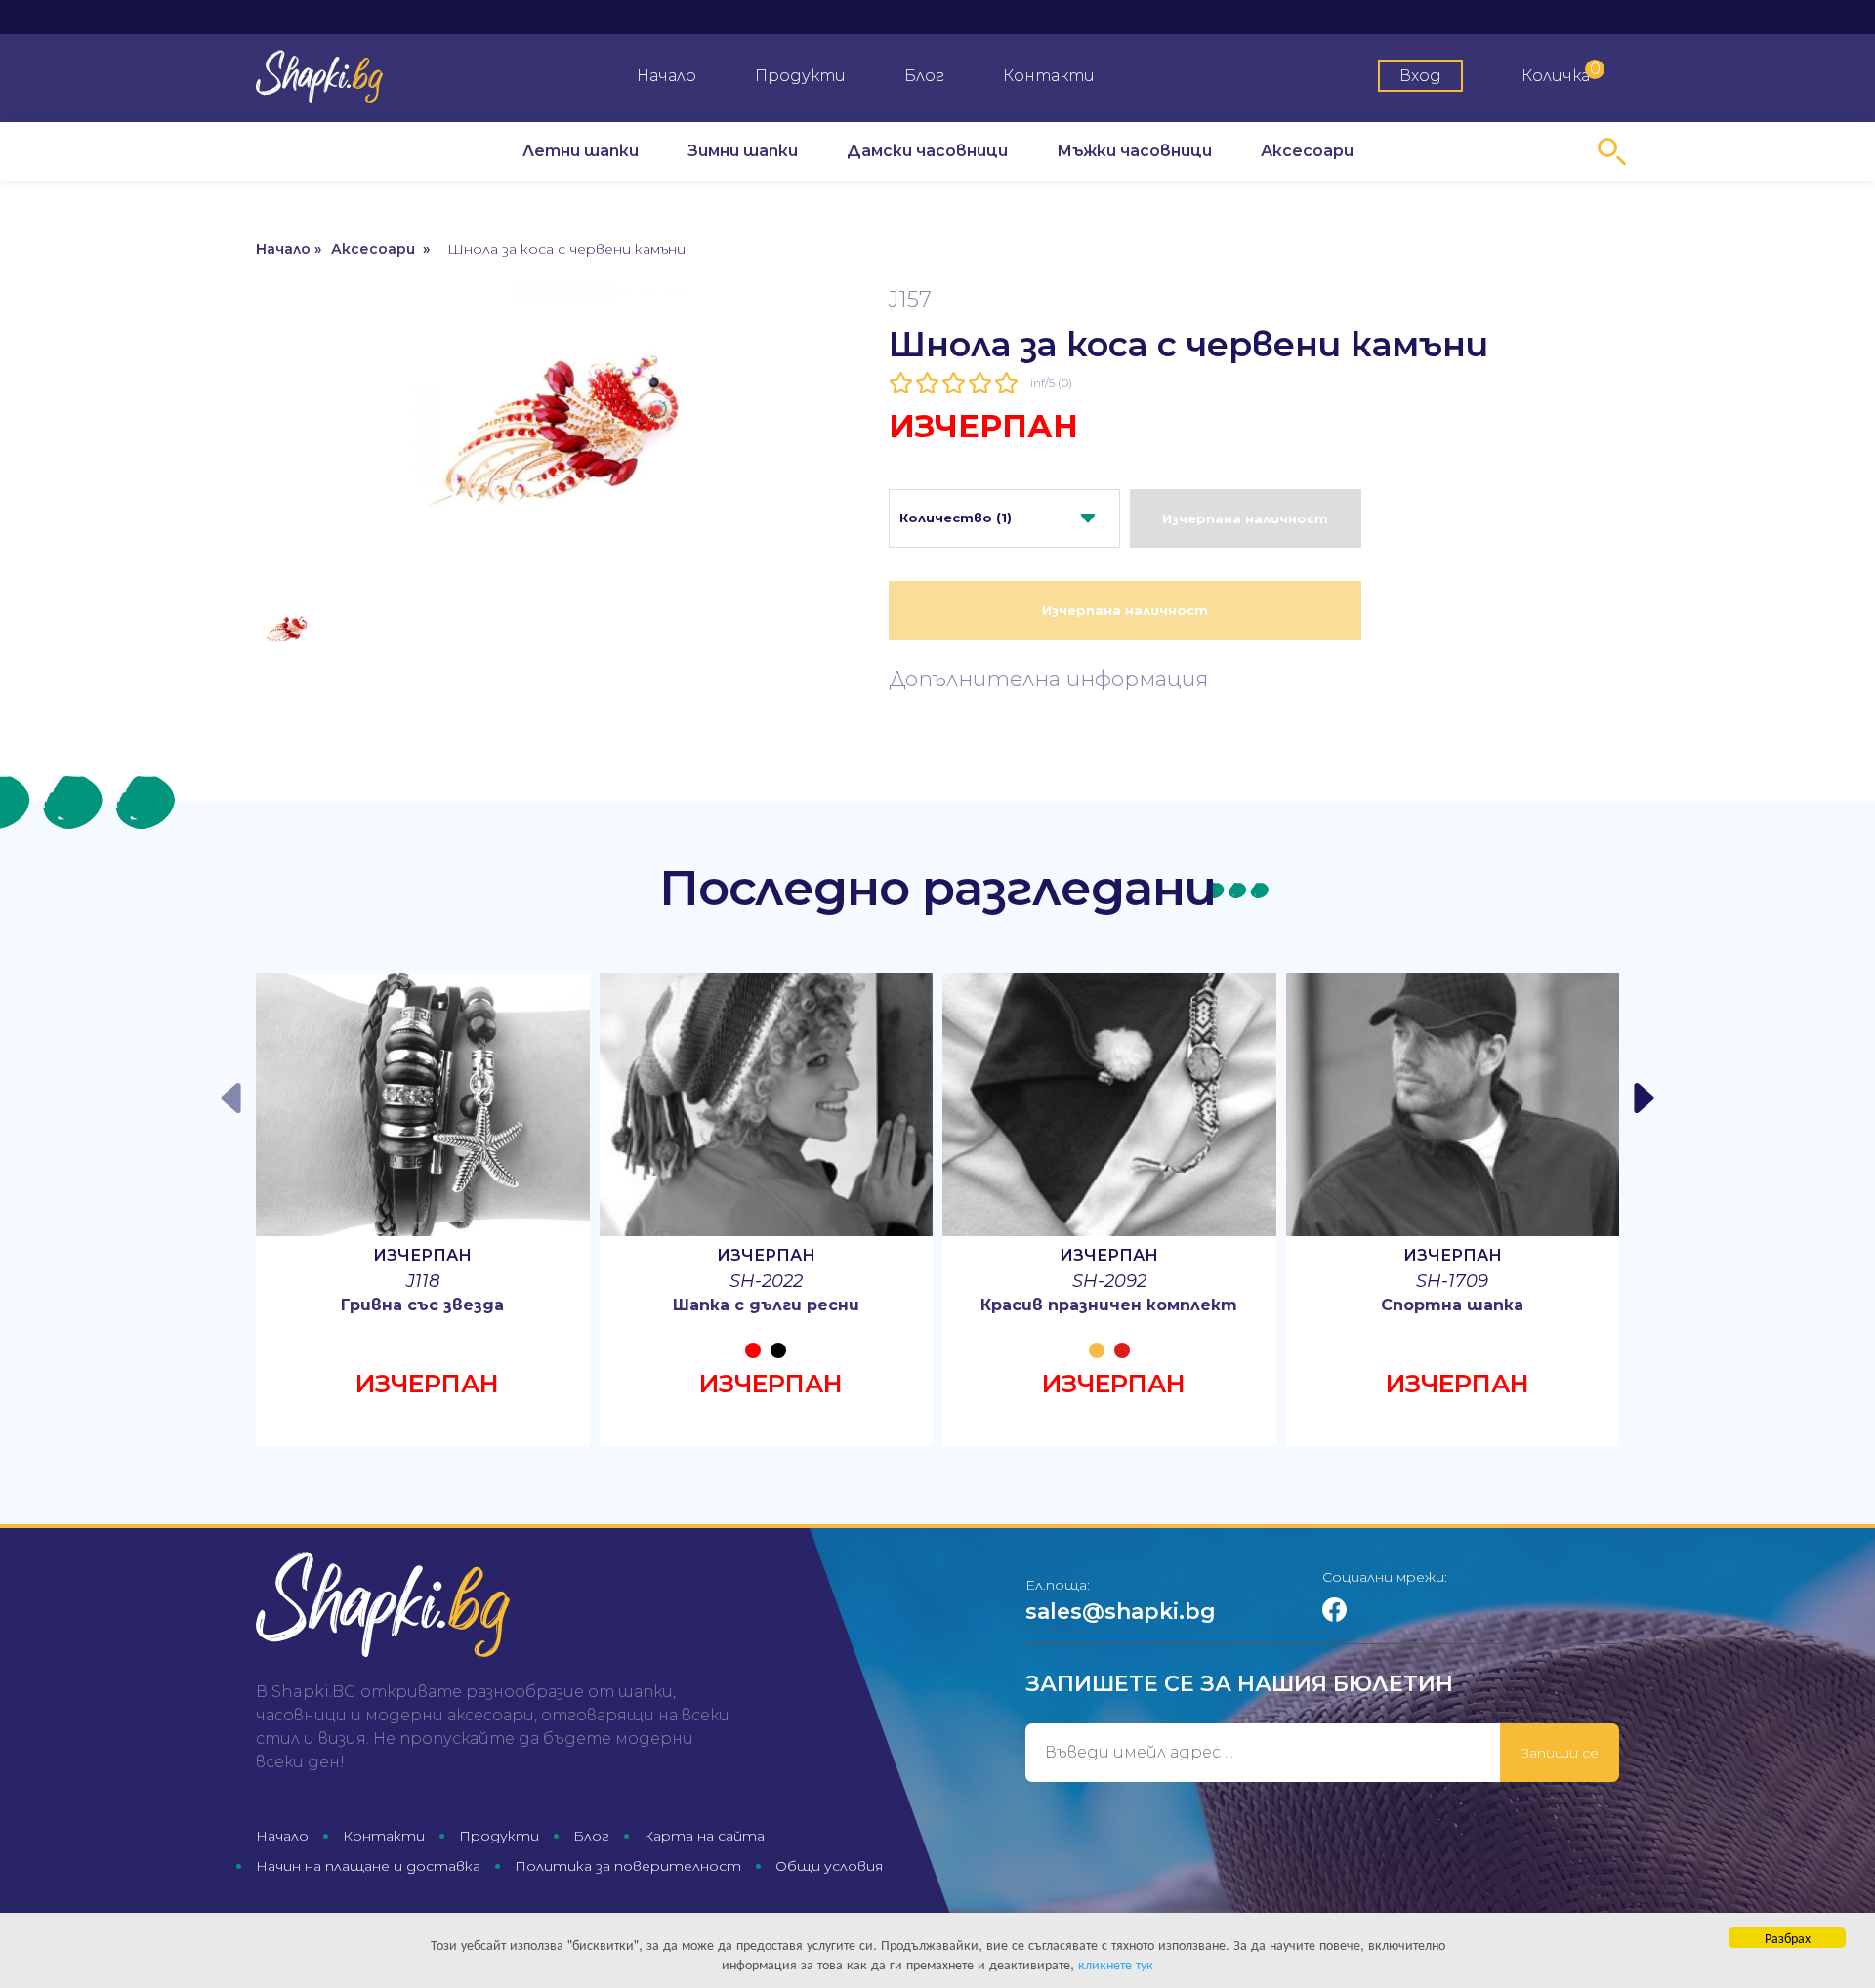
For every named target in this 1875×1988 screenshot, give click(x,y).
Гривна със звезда (422, 1305)
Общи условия (829, 1866)
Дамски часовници (927, 151)
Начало (667, 76)
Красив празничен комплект (1109, 1305)
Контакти (1049, 76)
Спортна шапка (1452, 1305)
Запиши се (1560, 1753)
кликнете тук (1116, 1964)
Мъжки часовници (1134, 151)
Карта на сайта (704, 1836)
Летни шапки (581, 151)
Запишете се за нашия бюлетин (1239, 1684)
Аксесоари (1307, 151)
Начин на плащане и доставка (368, 1866)
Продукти (800, 76)
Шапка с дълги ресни (766, 1305)
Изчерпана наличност (1245, 518)
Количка (1561, 72)
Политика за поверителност (628, 1866)
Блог (924, 76)
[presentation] (233, 1098)
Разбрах (1788, 1937)
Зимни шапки (743, 151)
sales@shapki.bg (1121, 1612)
